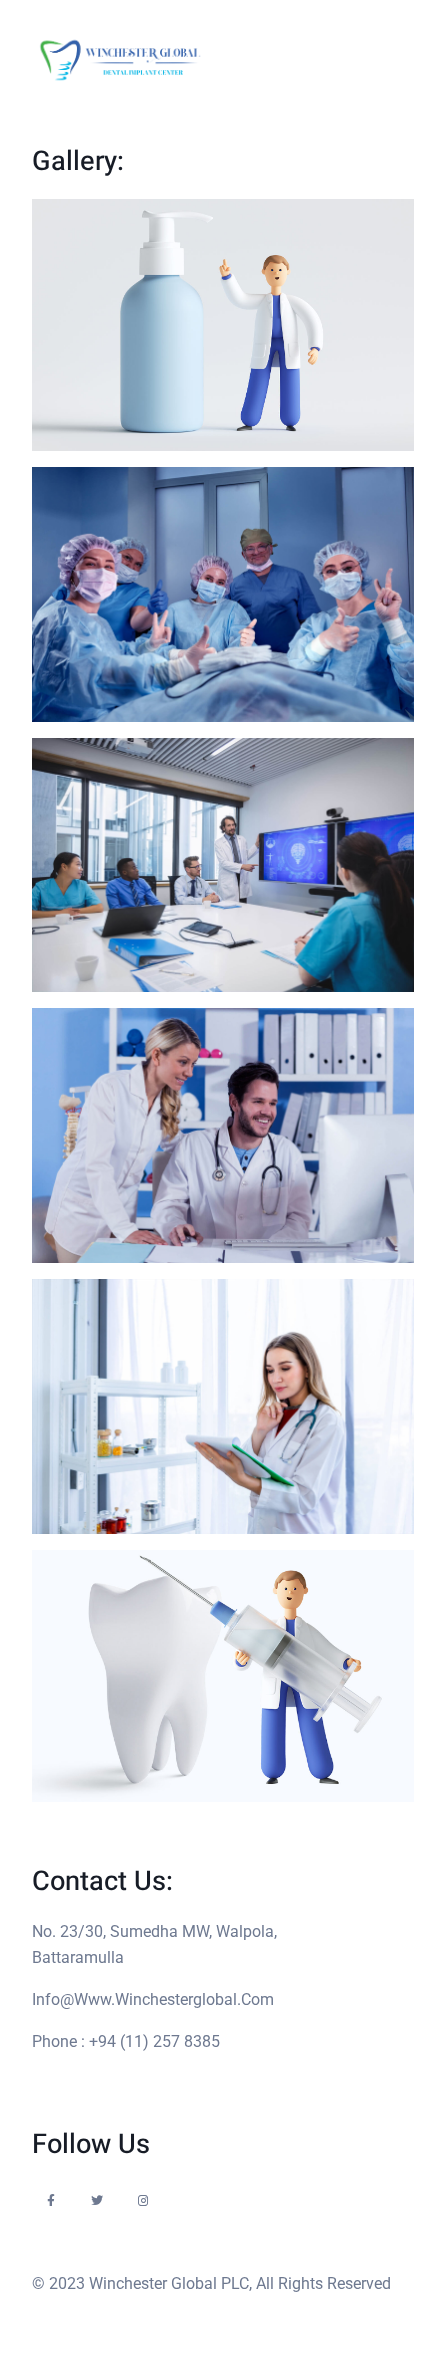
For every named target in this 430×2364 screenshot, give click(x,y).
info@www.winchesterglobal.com (153, 1999)
